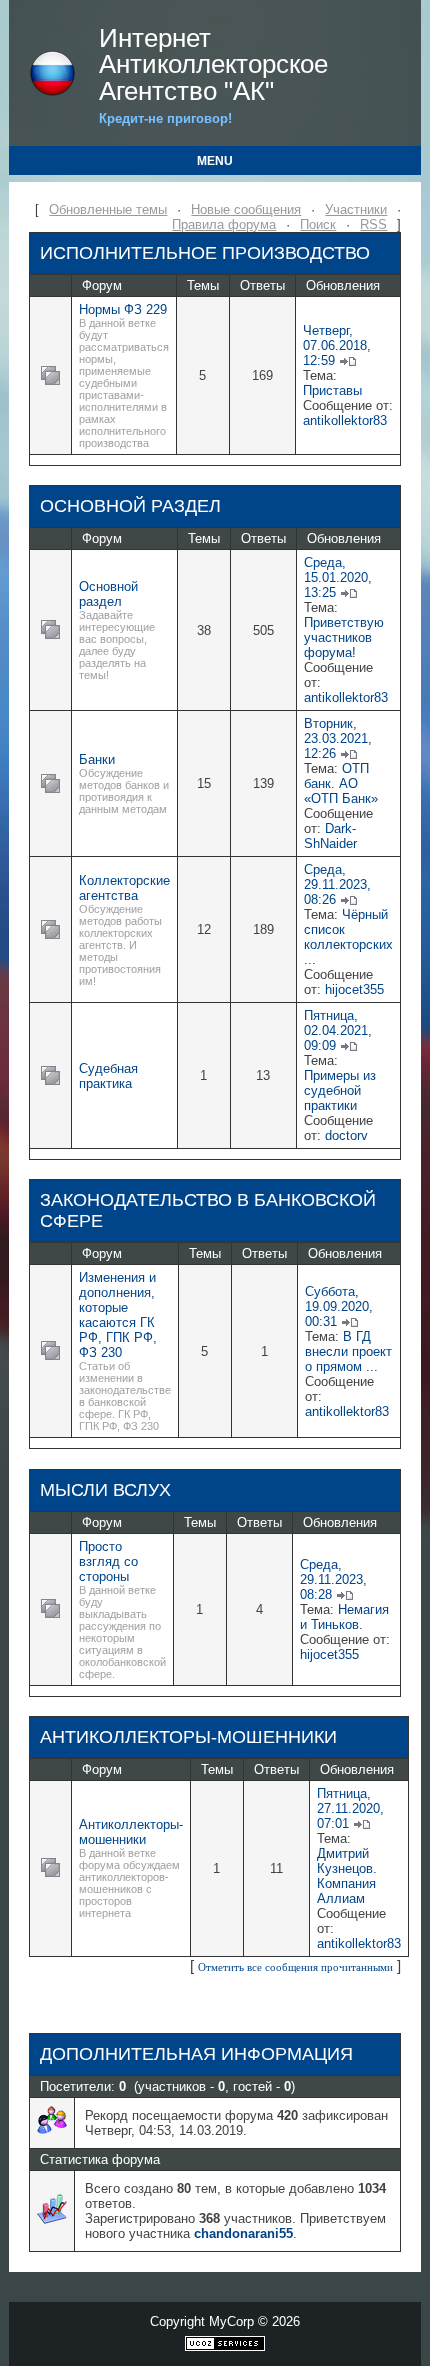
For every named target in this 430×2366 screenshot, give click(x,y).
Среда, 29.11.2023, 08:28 (333, 1579)
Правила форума (224, 224)
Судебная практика (108, 1076)
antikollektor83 (345, 420)
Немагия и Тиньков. (344, 1617)
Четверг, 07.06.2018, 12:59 (337, 345)
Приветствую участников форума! (344, 637)
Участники (356, 209)
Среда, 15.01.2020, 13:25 (338, 577)
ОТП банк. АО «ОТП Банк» (341, 783)
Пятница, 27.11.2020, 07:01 (350, 1808)
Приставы (332, 390)
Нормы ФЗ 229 (123, 309)
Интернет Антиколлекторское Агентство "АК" (213, 64)
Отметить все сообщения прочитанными (295, 1967)
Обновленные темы (108, 209)
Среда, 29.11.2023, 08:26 (337, 884)
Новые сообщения (246, 209)
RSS (373, 224)
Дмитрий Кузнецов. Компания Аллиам (347, 1876)
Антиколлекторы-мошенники (188, 1737)
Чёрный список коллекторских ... (348, 937)
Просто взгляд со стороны (108, 1561)
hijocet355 (354, 989)
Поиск (318, 224)
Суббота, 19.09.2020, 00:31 (339, 1306)
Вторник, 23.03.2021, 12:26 (338, 738)
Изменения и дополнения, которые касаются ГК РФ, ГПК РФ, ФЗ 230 (118, 1315)
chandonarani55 (243, 2233)
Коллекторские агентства (124, 888)
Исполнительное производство (205, 253)
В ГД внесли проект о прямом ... (348, 1351)
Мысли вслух (105, 1490)
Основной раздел (130, 506)
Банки (97, 759)
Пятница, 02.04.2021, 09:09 (338, 1030)
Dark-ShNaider (330, 836)
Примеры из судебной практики (340, 1090)
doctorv (346, 1135)
